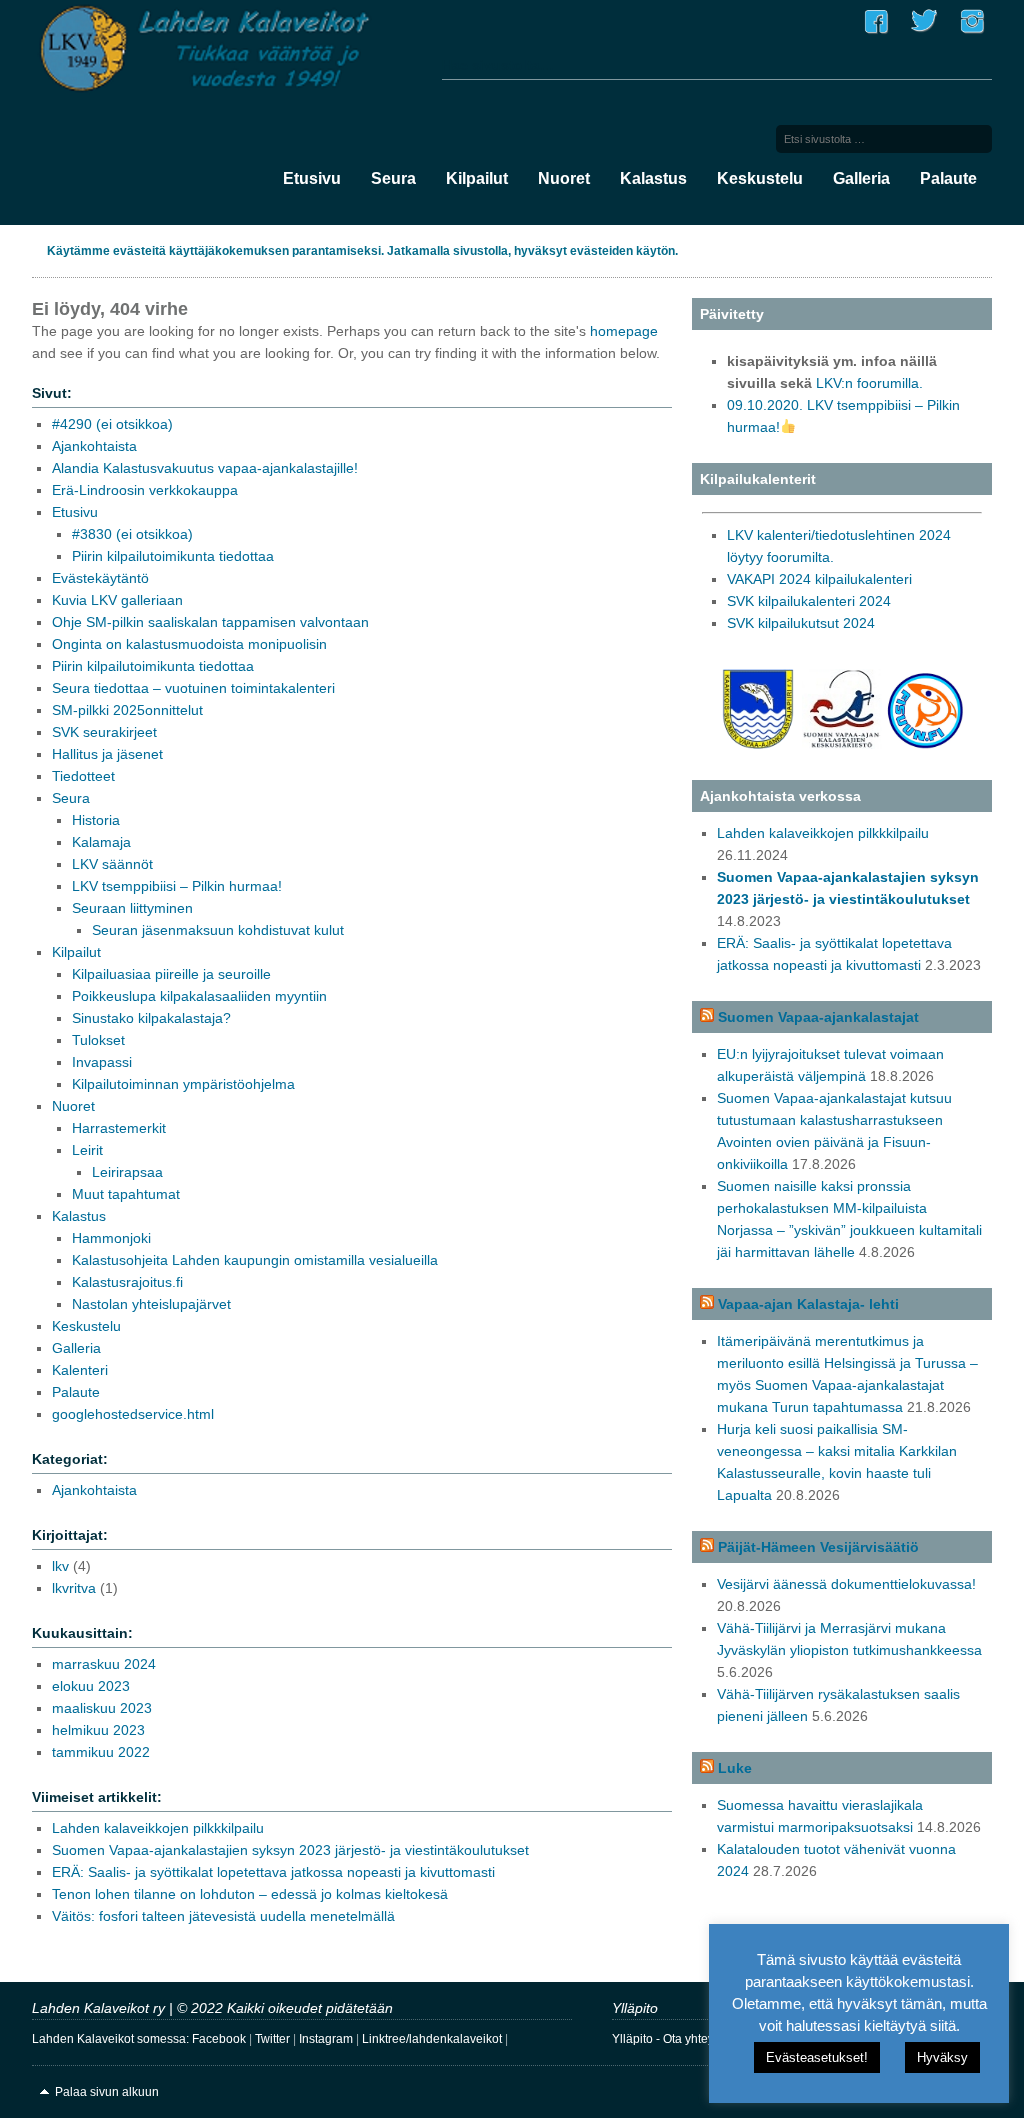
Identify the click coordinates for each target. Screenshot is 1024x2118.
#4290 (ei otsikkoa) (112, 424)
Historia (96, 820)
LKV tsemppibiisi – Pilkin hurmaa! (177, 886)
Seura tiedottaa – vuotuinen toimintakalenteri (193, 688)
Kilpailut (477, 178)
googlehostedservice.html (133, 1414)
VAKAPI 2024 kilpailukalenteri (819, 579)
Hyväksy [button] (942, 2057)
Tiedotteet (83, 776)
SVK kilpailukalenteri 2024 (809, 601)
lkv (60, 1566)
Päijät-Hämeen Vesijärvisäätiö (818, 1547)
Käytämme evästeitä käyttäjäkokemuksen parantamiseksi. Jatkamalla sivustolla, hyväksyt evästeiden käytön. (362, 251)
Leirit (87, 1150)
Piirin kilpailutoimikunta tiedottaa (173, 556)
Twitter (272, 2039)
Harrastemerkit (119, 1128)
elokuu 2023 (91, 1686)
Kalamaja (101, 842)
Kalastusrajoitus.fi (127, 1282)
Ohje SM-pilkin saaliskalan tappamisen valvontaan (210, 622)
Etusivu (312, 178)
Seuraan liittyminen (132, 908)
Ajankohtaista (94, 446)
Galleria (861, 178)
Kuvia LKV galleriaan (117, 600)
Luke (735, 1768)
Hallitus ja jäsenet (107, 754)
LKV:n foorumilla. (869, 383)
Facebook (219, 2039)
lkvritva (74, 1588)
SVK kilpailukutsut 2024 (801, 623)
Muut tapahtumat (126, 1194)
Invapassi (102, 1062)
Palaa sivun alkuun (107, 2092)
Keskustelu (760, 178)
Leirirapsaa (127, 1172)
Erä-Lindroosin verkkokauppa (145, 490)
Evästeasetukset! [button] (817, 2057)
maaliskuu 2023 (102, 1708)
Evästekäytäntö (100, 578)
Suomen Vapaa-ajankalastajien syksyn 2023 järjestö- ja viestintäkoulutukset (290, 1850)
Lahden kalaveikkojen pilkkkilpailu (158, 1828)
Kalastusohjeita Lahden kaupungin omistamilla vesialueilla (255, 1260)
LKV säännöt (112, 864)
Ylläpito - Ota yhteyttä (669, 2039)
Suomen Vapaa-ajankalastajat (818, 1017)
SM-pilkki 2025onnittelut (127, 710)
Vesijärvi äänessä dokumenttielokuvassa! (846, 1584)
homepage (624, 331)
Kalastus (653, 178)
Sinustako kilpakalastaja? (151, 1018)
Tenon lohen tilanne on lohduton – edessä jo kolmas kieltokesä (250, 1894)
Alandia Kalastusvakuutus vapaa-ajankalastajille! (205, 468)
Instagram (326, 2039)
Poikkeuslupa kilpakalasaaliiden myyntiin (199, 996)
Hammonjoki (111, 1238)
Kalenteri (80, 1370)
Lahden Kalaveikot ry (232, 51)
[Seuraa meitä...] (876, 35)
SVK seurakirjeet (104, 732)
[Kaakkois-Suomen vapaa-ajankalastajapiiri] (758, 744)
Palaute (948, 178)
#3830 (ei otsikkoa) (132, 534)
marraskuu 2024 (104, 1664)
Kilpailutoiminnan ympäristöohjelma (183, 1084)
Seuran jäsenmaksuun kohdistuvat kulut (218, 930)
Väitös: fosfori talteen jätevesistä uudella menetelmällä (223, 1916)
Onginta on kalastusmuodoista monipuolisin (189, 644)
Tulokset (98, 1040)
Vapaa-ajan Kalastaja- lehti (808, 1304)
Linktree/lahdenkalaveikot (432, 2039)
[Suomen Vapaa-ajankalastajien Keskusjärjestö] (842, 744)
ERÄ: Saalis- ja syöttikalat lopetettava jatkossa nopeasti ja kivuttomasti (273, 1872)
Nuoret (564, 178)
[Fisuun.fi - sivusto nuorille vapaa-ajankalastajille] (926, 744)
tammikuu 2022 (101, 1752)
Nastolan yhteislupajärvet (151, 1304)
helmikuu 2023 (98, 1730)
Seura (393, 178)
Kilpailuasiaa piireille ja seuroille (171, 974)
